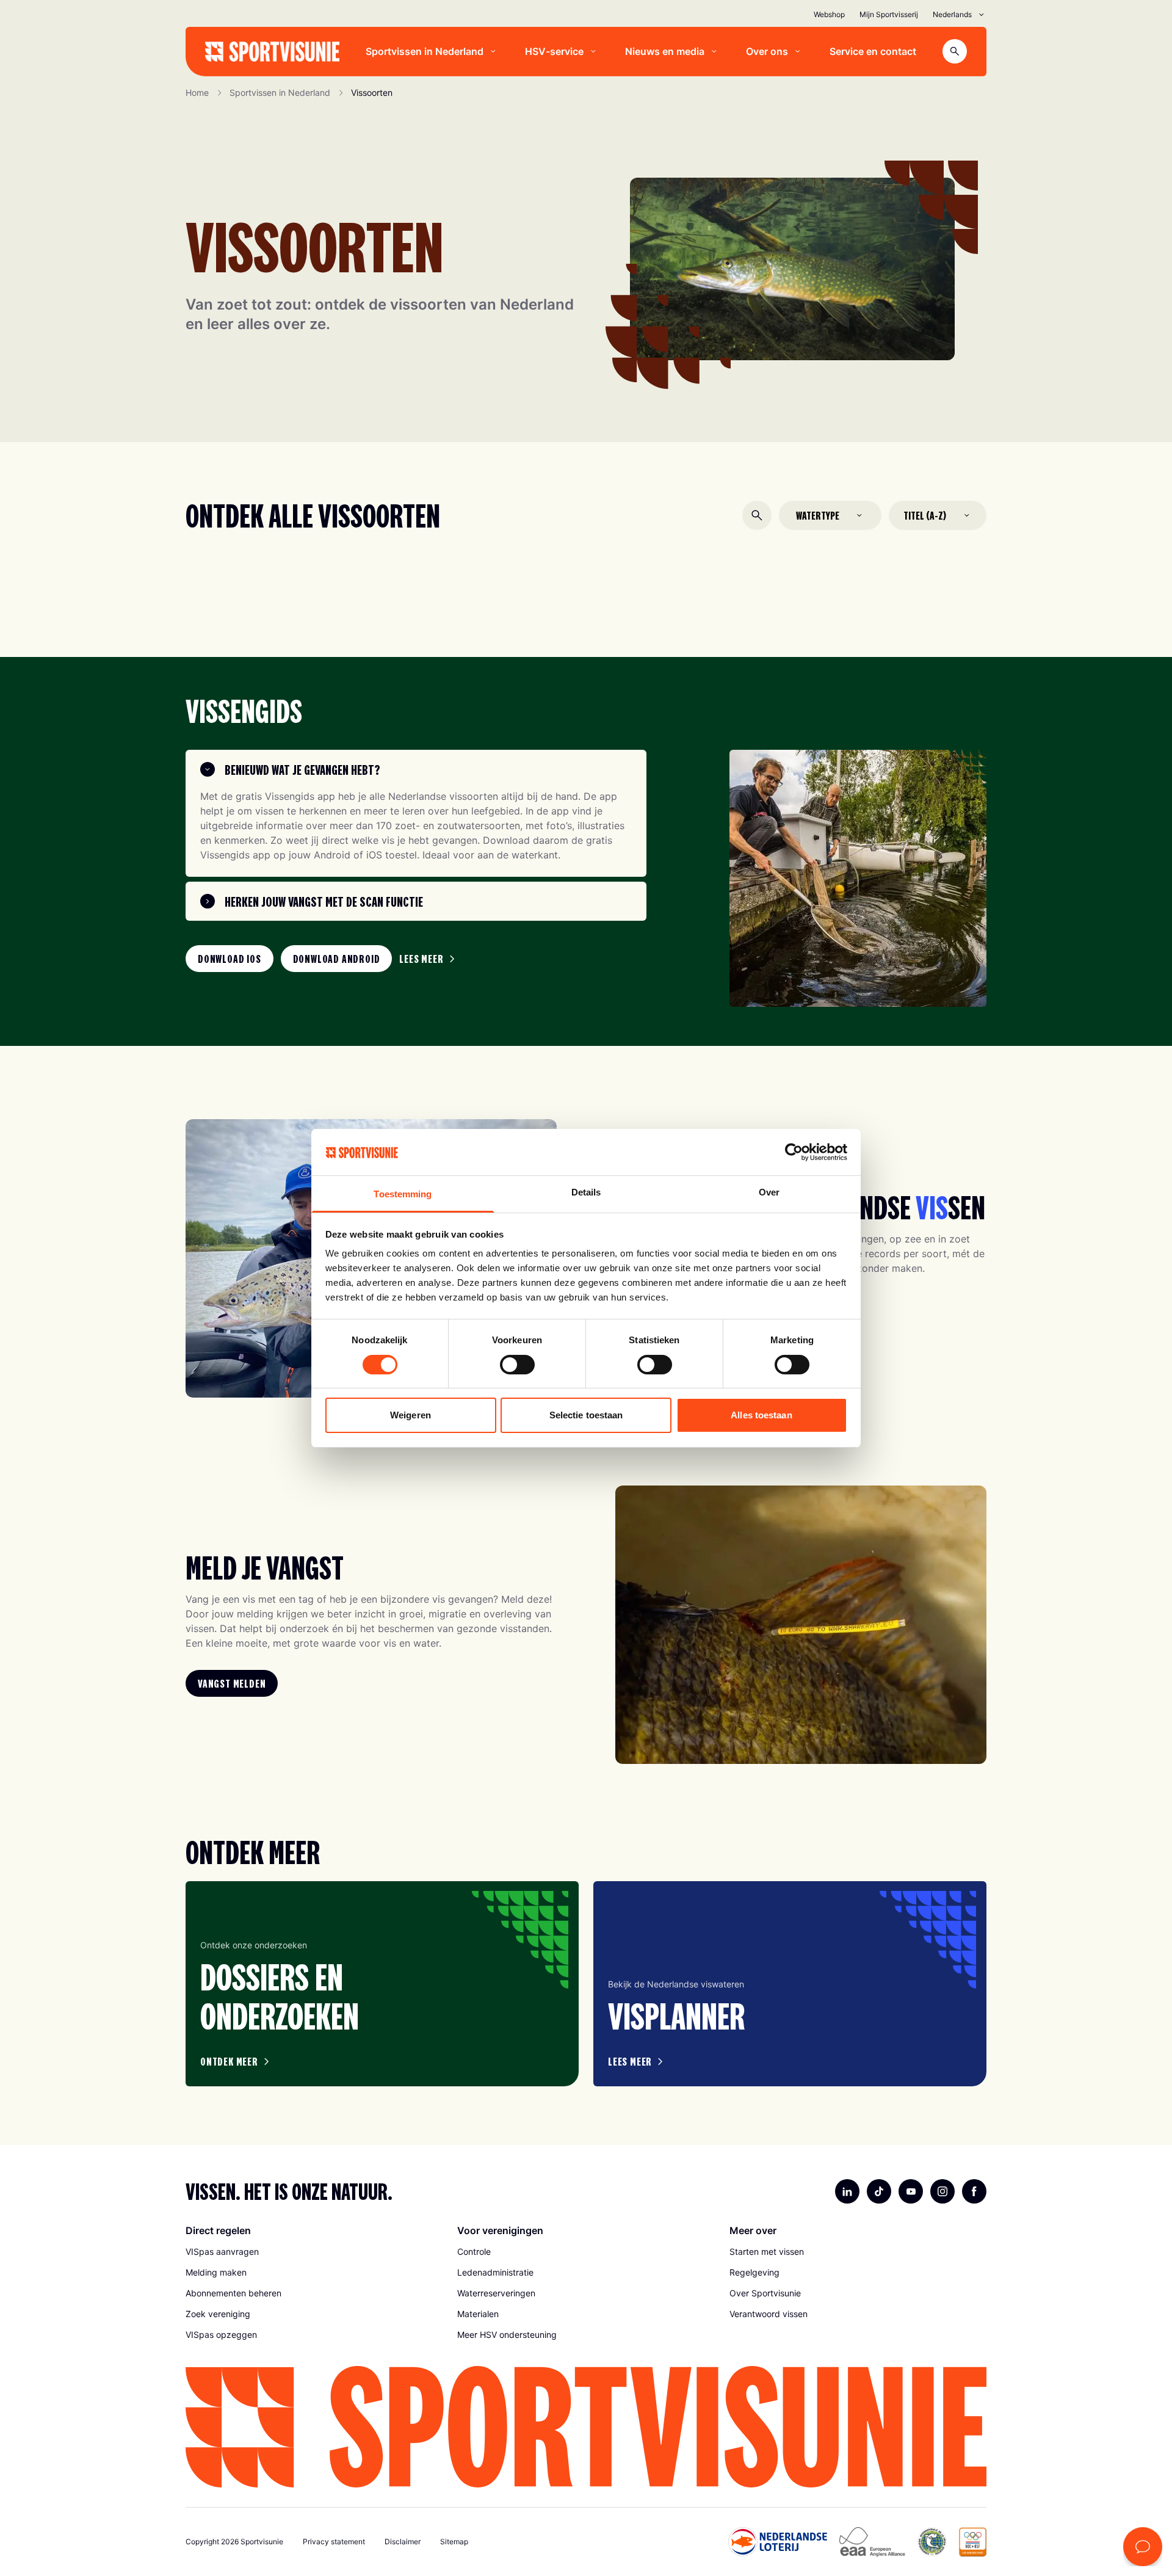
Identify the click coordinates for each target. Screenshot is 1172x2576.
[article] (382, 1984)
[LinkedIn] (847, 2191)
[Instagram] (942, 2191)
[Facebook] (974, 2191)
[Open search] (955, 51)
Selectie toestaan (586, 1415)
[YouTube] (911, 2191)
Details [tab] (586, 1192)
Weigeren (411, 1415)
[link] (230, 959)
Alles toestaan (761, 1415)
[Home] (272, 52)
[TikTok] (879, 2191)
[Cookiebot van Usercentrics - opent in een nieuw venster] (794, 1152)
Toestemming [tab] (403, 1194)
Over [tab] (769, 1192)
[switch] (517, 1365)
